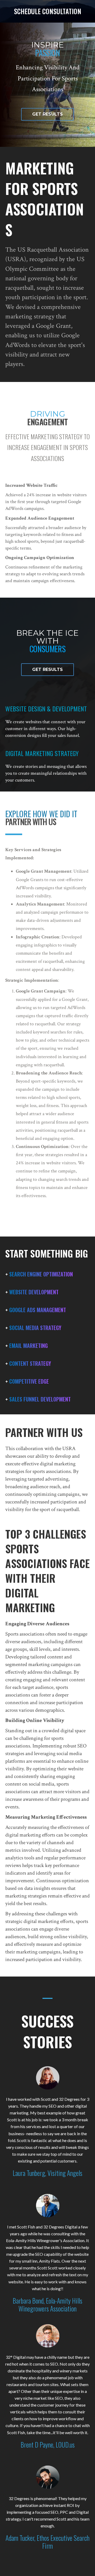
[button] (47, 114)
